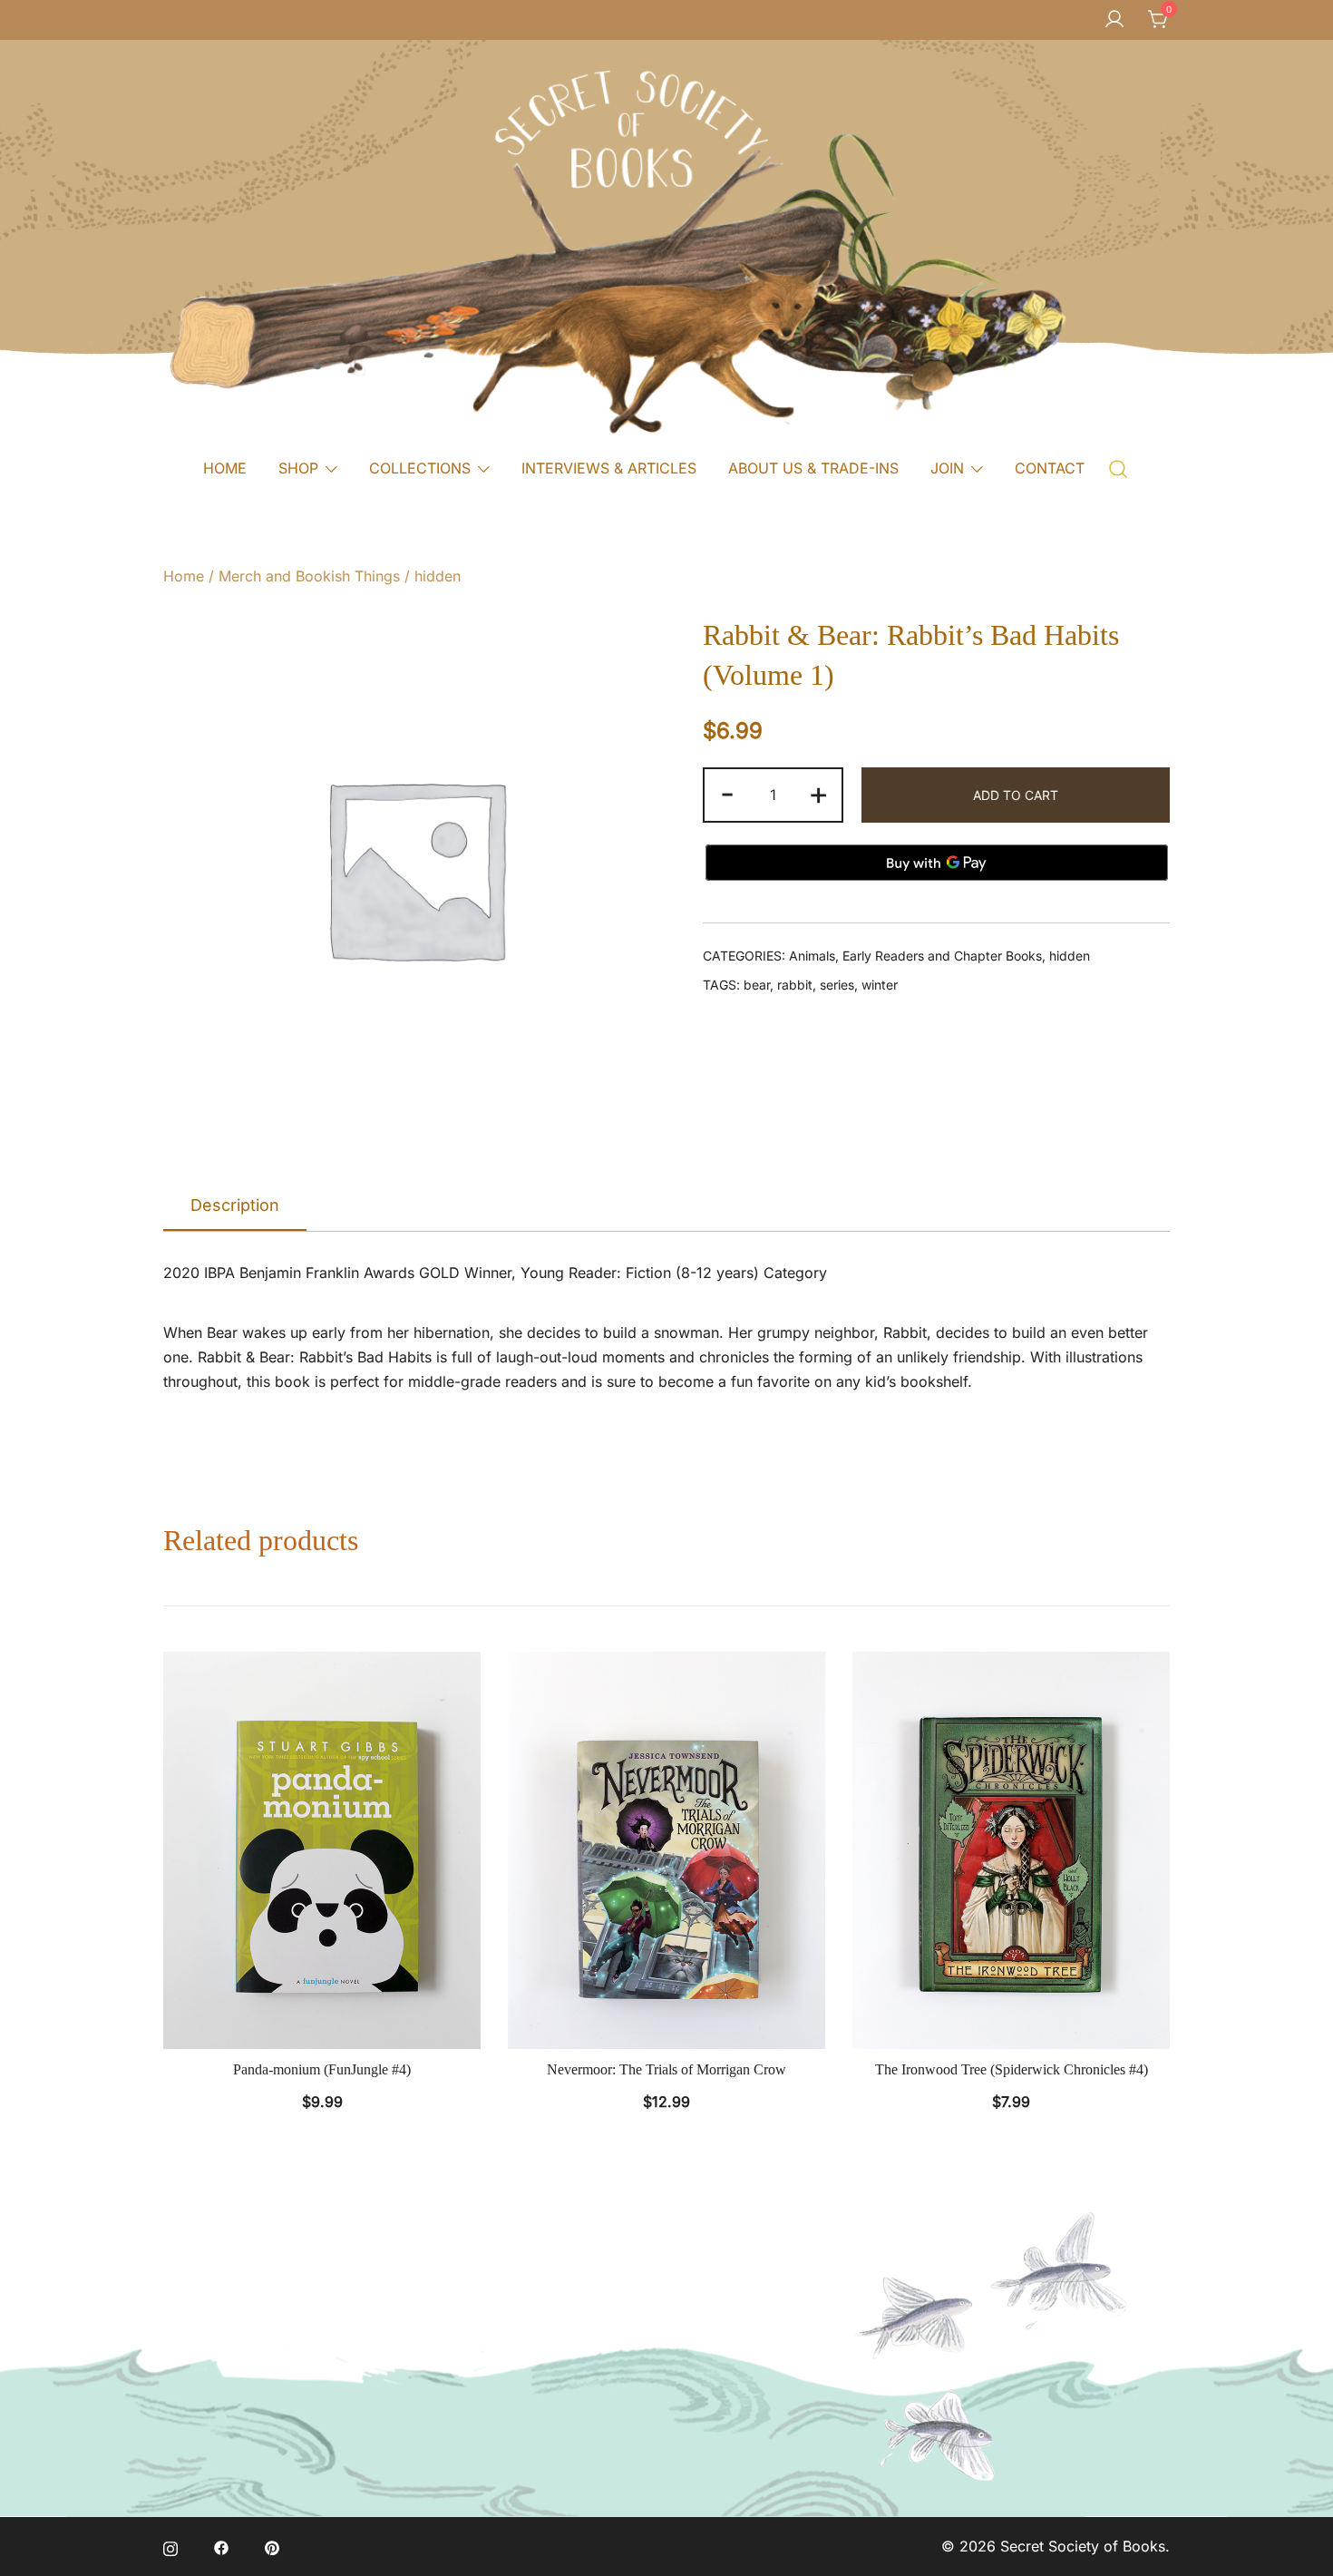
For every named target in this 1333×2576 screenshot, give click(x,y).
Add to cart (1016, 795)
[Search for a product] (1119, 468)
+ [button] (818, 793)
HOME (225, 468)
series (837, 985)
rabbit (795, 985)
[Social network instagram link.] (170, 2546)
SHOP (298, 468)
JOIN (947, 468)
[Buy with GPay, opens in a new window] (937, 863)
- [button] (727, 793)
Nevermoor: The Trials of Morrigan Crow (666, 2069)
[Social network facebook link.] (221, 2546)
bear (757, 985)
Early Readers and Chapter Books (942, 956)
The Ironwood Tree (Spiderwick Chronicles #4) (1012, 2069)
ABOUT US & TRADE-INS (813, 468)
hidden (438, 576)
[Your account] (1114, 20)
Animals (812, 956)
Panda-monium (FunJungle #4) (322, 2069)
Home (184, 576)
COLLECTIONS (420, 468)
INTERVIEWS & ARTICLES (609, 468)
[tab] (235, 1206)
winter (880, 985)
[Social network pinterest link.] (272, 2546)
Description (235, 1205)
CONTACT (1050, 468)
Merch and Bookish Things (309, 576)
